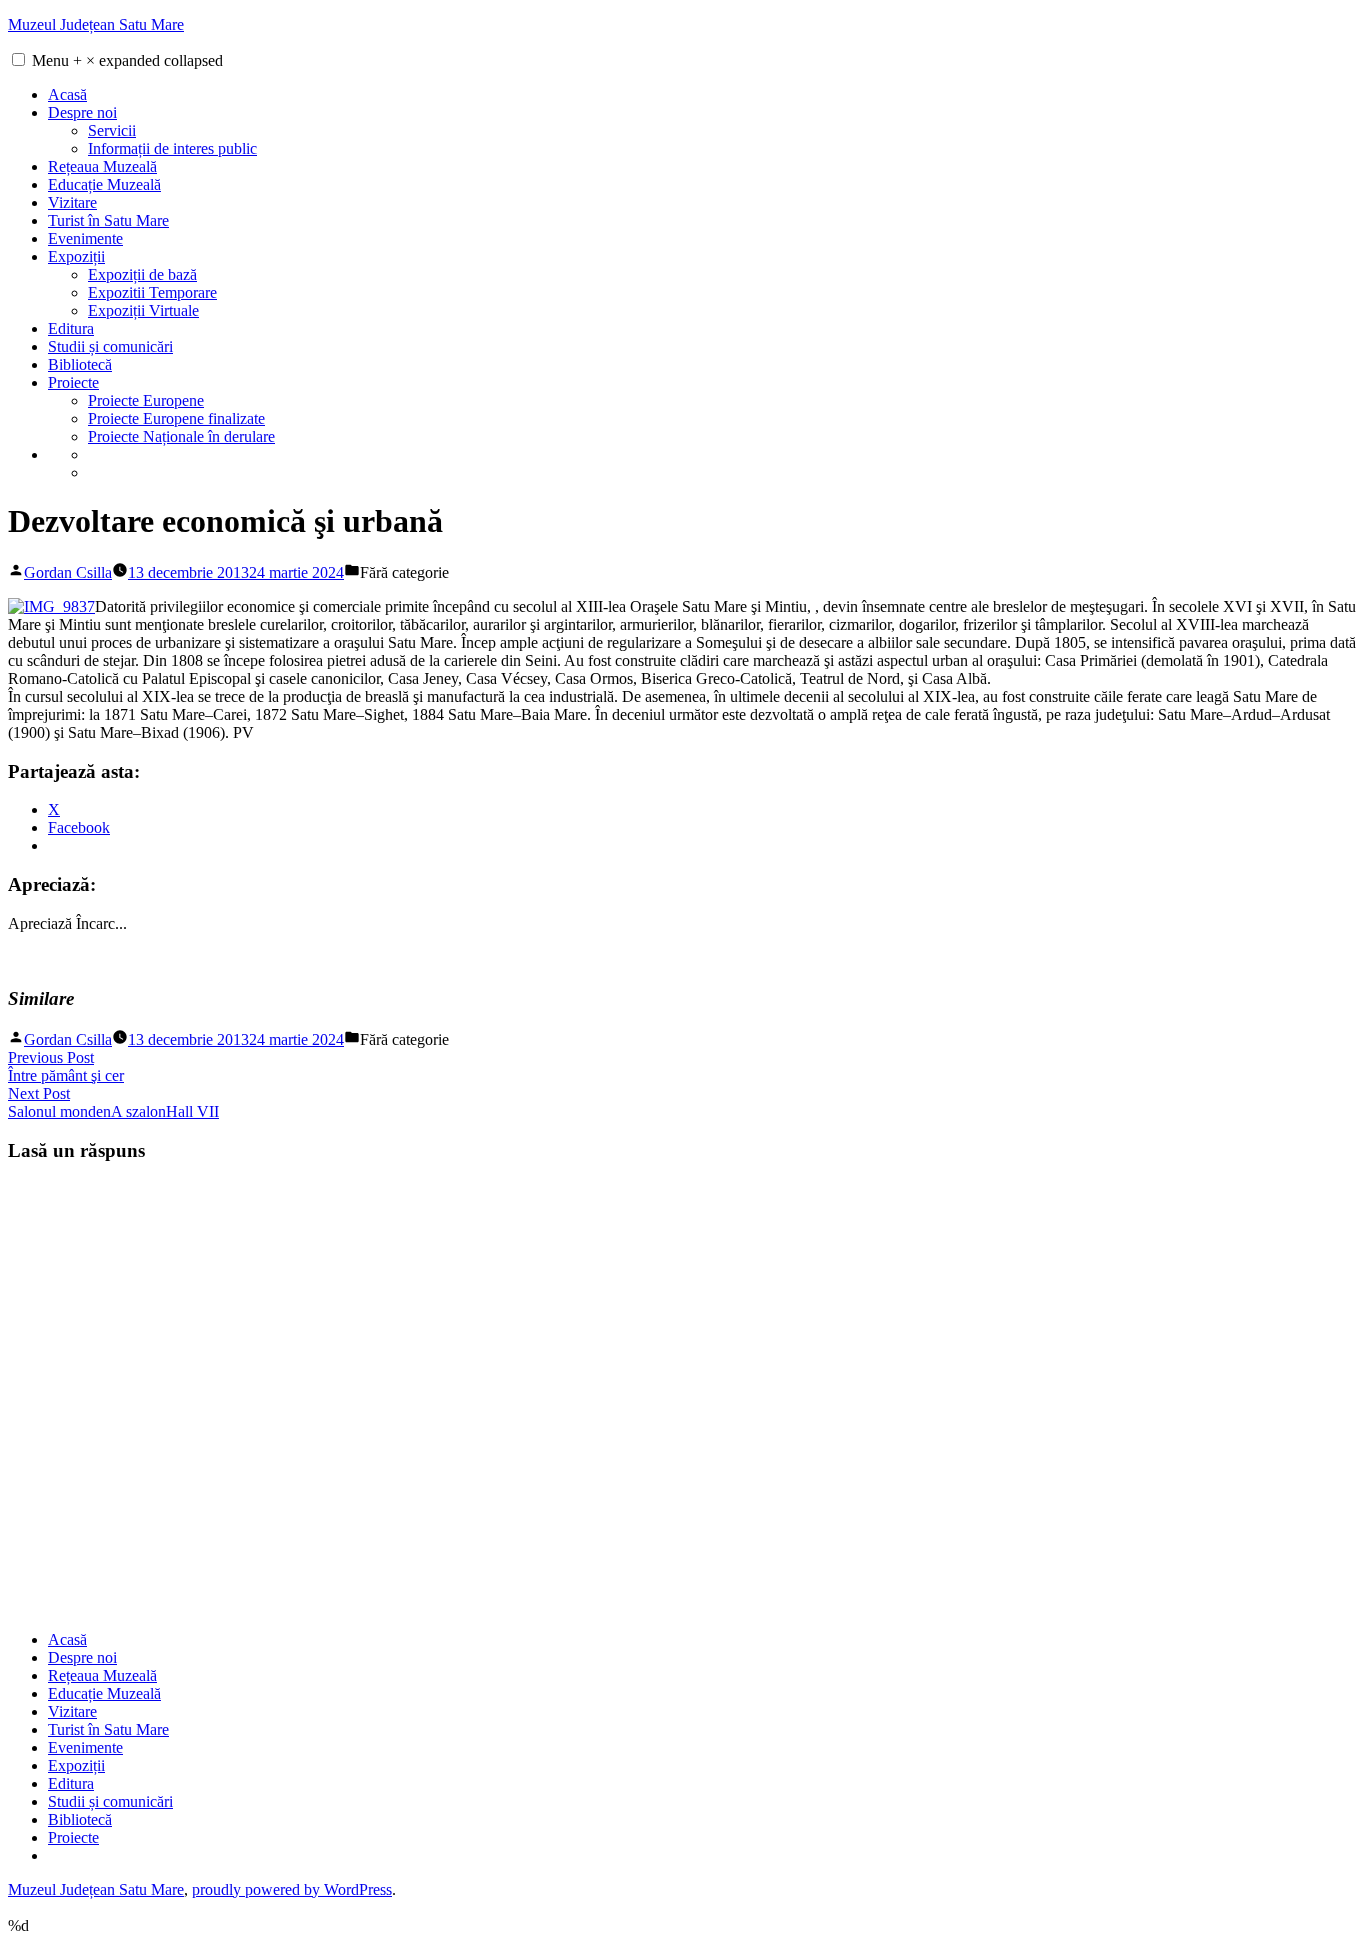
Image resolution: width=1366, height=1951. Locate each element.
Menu (127, 60)
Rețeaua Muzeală (102, 166)
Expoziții (76, 256)
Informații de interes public (172, 148)
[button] (18, 59)
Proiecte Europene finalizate (176, 418)
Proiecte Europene (146, 400)
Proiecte (73, 382)
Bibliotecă (80, 364)
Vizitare (72, 202)
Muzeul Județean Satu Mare (96, 24)
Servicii (112, 130)
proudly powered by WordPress (292, 1889)
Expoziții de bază (142, 274)
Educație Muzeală (104, 184)
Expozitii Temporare (152, 292)
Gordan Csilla (68, 572)
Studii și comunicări (110, 346)
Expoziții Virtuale (143, 310)
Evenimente (85, 238)
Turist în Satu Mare (108, 220)
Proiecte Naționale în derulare (181, 436)
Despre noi (82, 112)
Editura (71, 328)
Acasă (67, 94)
